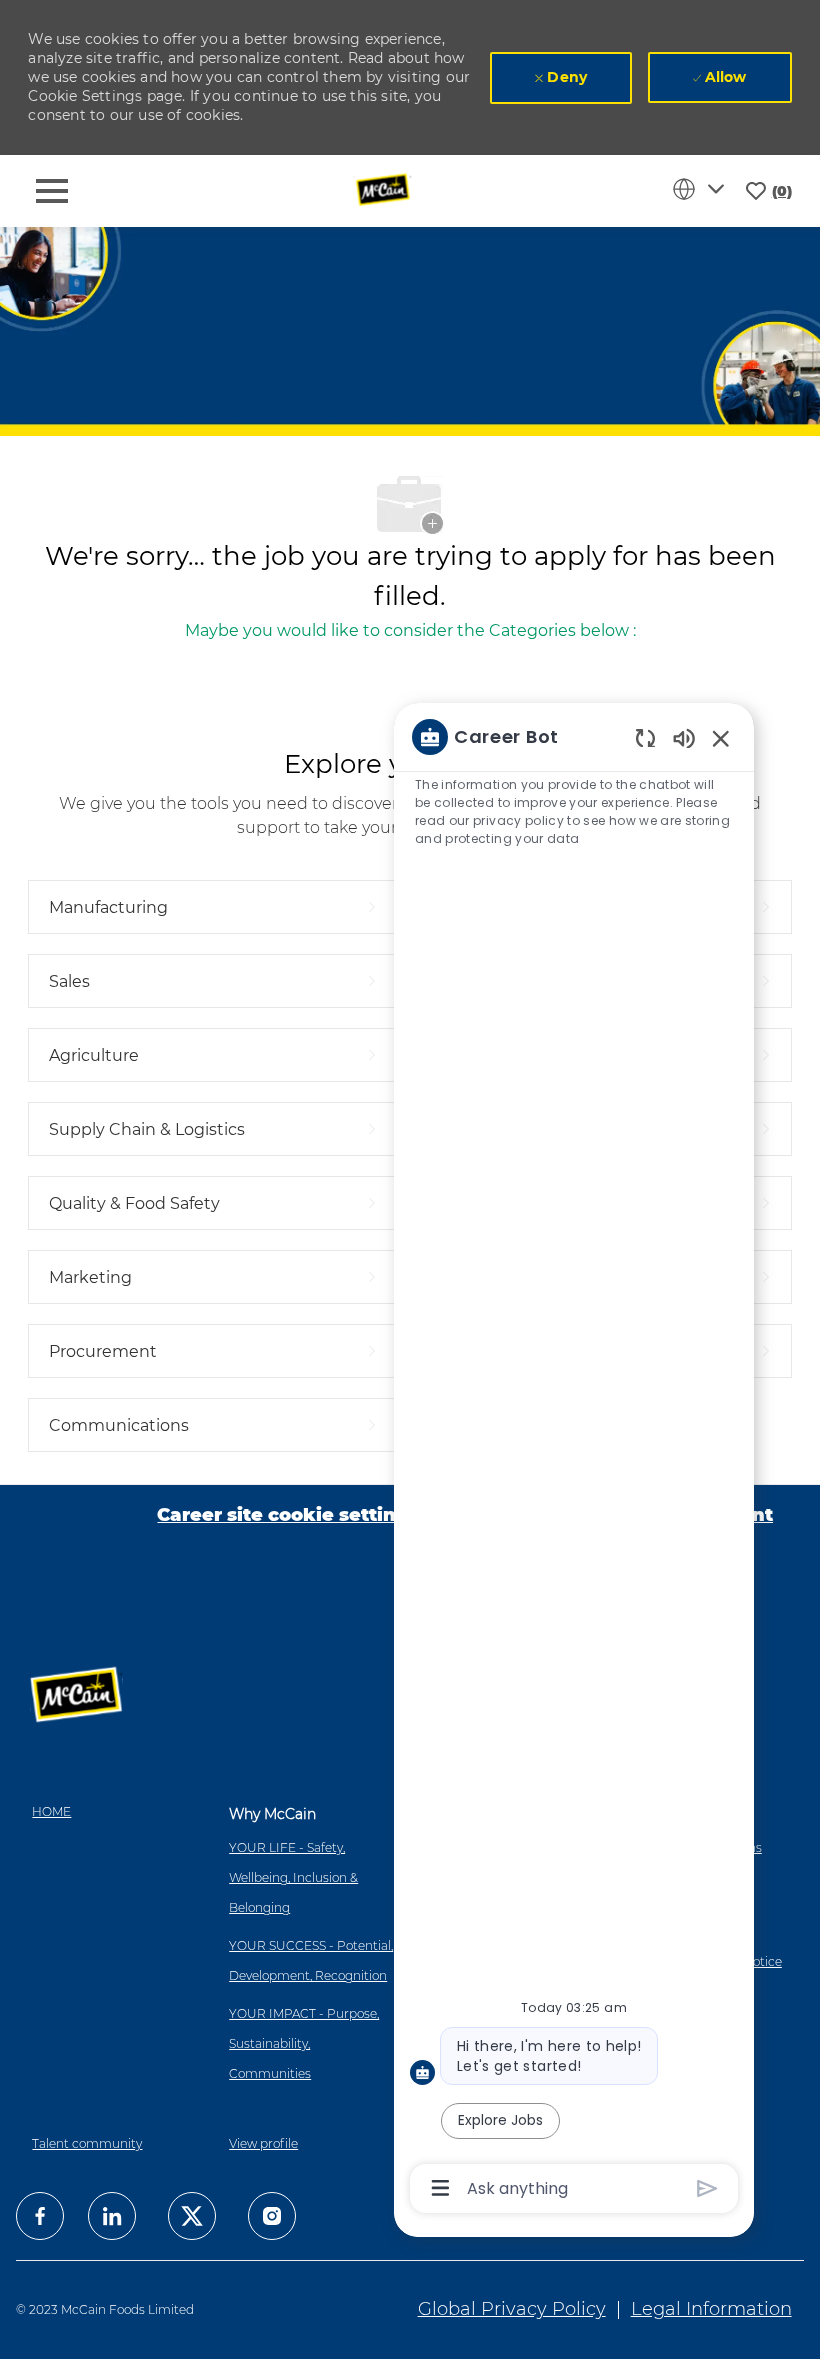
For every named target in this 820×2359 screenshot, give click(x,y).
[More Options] (440, 2188)
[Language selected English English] (702, 189)
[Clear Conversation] (645, 737)
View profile (263, 2143)
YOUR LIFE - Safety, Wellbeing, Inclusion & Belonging (293, 1877)
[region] (574, 1460)
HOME (51, 1811)
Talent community (87, 2143)
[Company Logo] (384, 190)
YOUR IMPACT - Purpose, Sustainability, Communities (304, 2043)
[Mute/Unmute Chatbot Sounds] (684, 737)
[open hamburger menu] (52, 191)
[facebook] (40, 2216)
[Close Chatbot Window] (721, 738)
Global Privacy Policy (512, 2309)
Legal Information (711, 2309)
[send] (707, 2188)
